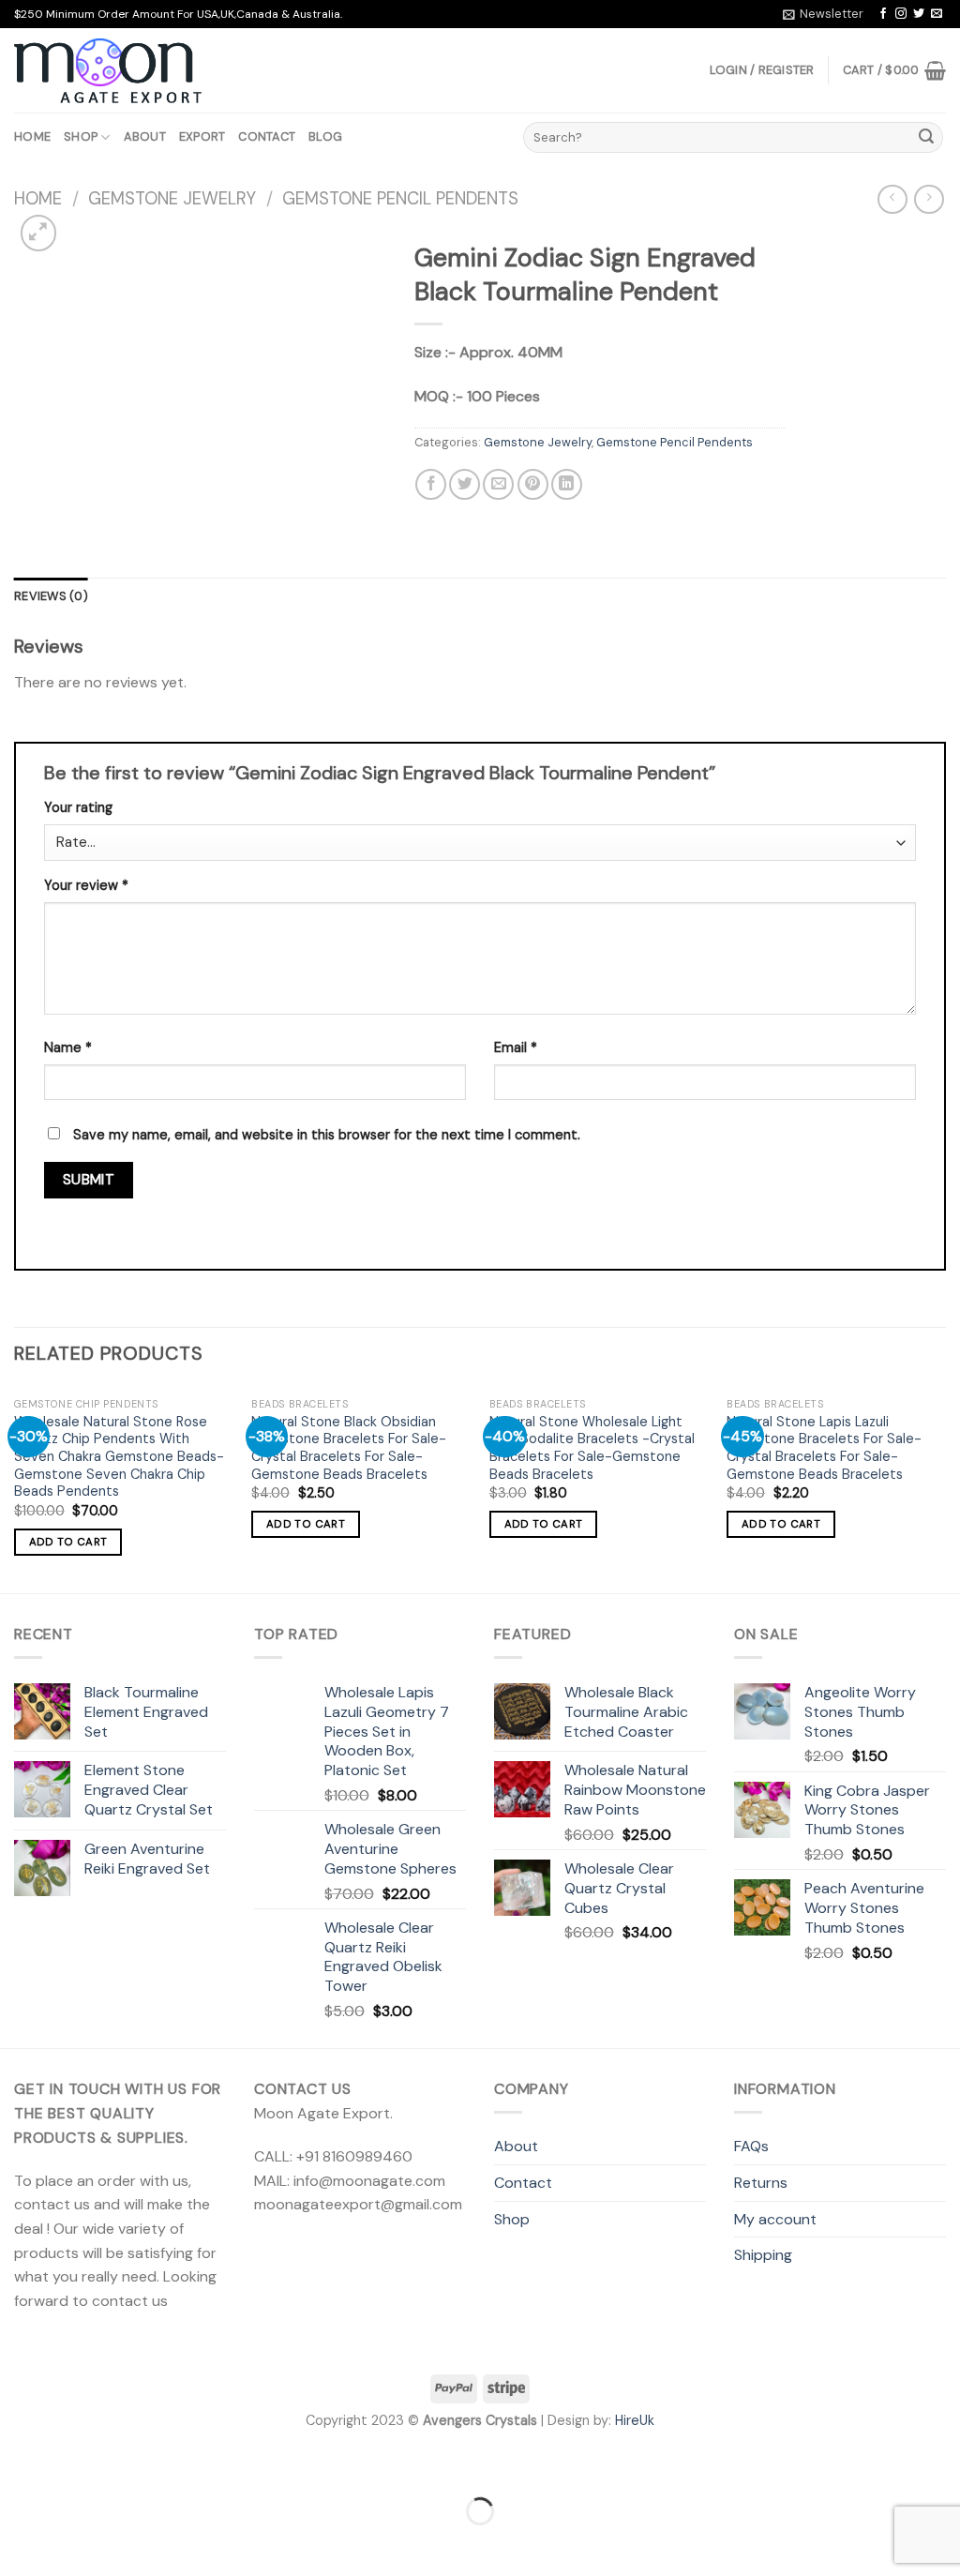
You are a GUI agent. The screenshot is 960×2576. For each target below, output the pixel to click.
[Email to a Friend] (498, 484)
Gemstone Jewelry (172, 199)
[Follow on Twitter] (919, 14)
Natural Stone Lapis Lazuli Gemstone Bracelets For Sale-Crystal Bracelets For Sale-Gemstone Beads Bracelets (824, 1448)
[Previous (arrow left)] (18, 2544)
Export (202, 136)
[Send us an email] (937, 14)
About (145, 136)
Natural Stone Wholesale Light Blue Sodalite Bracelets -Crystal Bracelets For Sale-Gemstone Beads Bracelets (592, 1448)
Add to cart (68, 1542)
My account (775, 2219)
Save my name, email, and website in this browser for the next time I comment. (327, 1135)
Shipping (763, 2255)
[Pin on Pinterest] (533, 484)
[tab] (51, 596)
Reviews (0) (51, 596)
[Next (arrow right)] (74, 2544)
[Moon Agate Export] (108, 71)
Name (68, 1047)
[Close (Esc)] (18, 2464)
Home (32, 136)
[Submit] (926, 138)
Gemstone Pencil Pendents (400, 199)
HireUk (635, 2420)
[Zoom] (39, 233)
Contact (267, 136)
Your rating (78, 807)
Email (516, 1047)
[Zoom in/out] (74, 2464)
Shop (81, 136)
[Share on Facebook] (431, 484)
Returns (761, 2183)
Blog (325, 136)
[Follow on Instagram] (901, 14)
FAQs (751, 2146)
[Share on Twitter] (465, 484)
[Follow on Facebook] (883, 14)
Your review (86, 885)
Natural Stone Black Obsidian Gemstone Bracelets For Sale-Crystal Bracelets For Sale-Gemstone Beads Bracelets (349, 1448)
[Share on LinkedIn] (567, 484)
